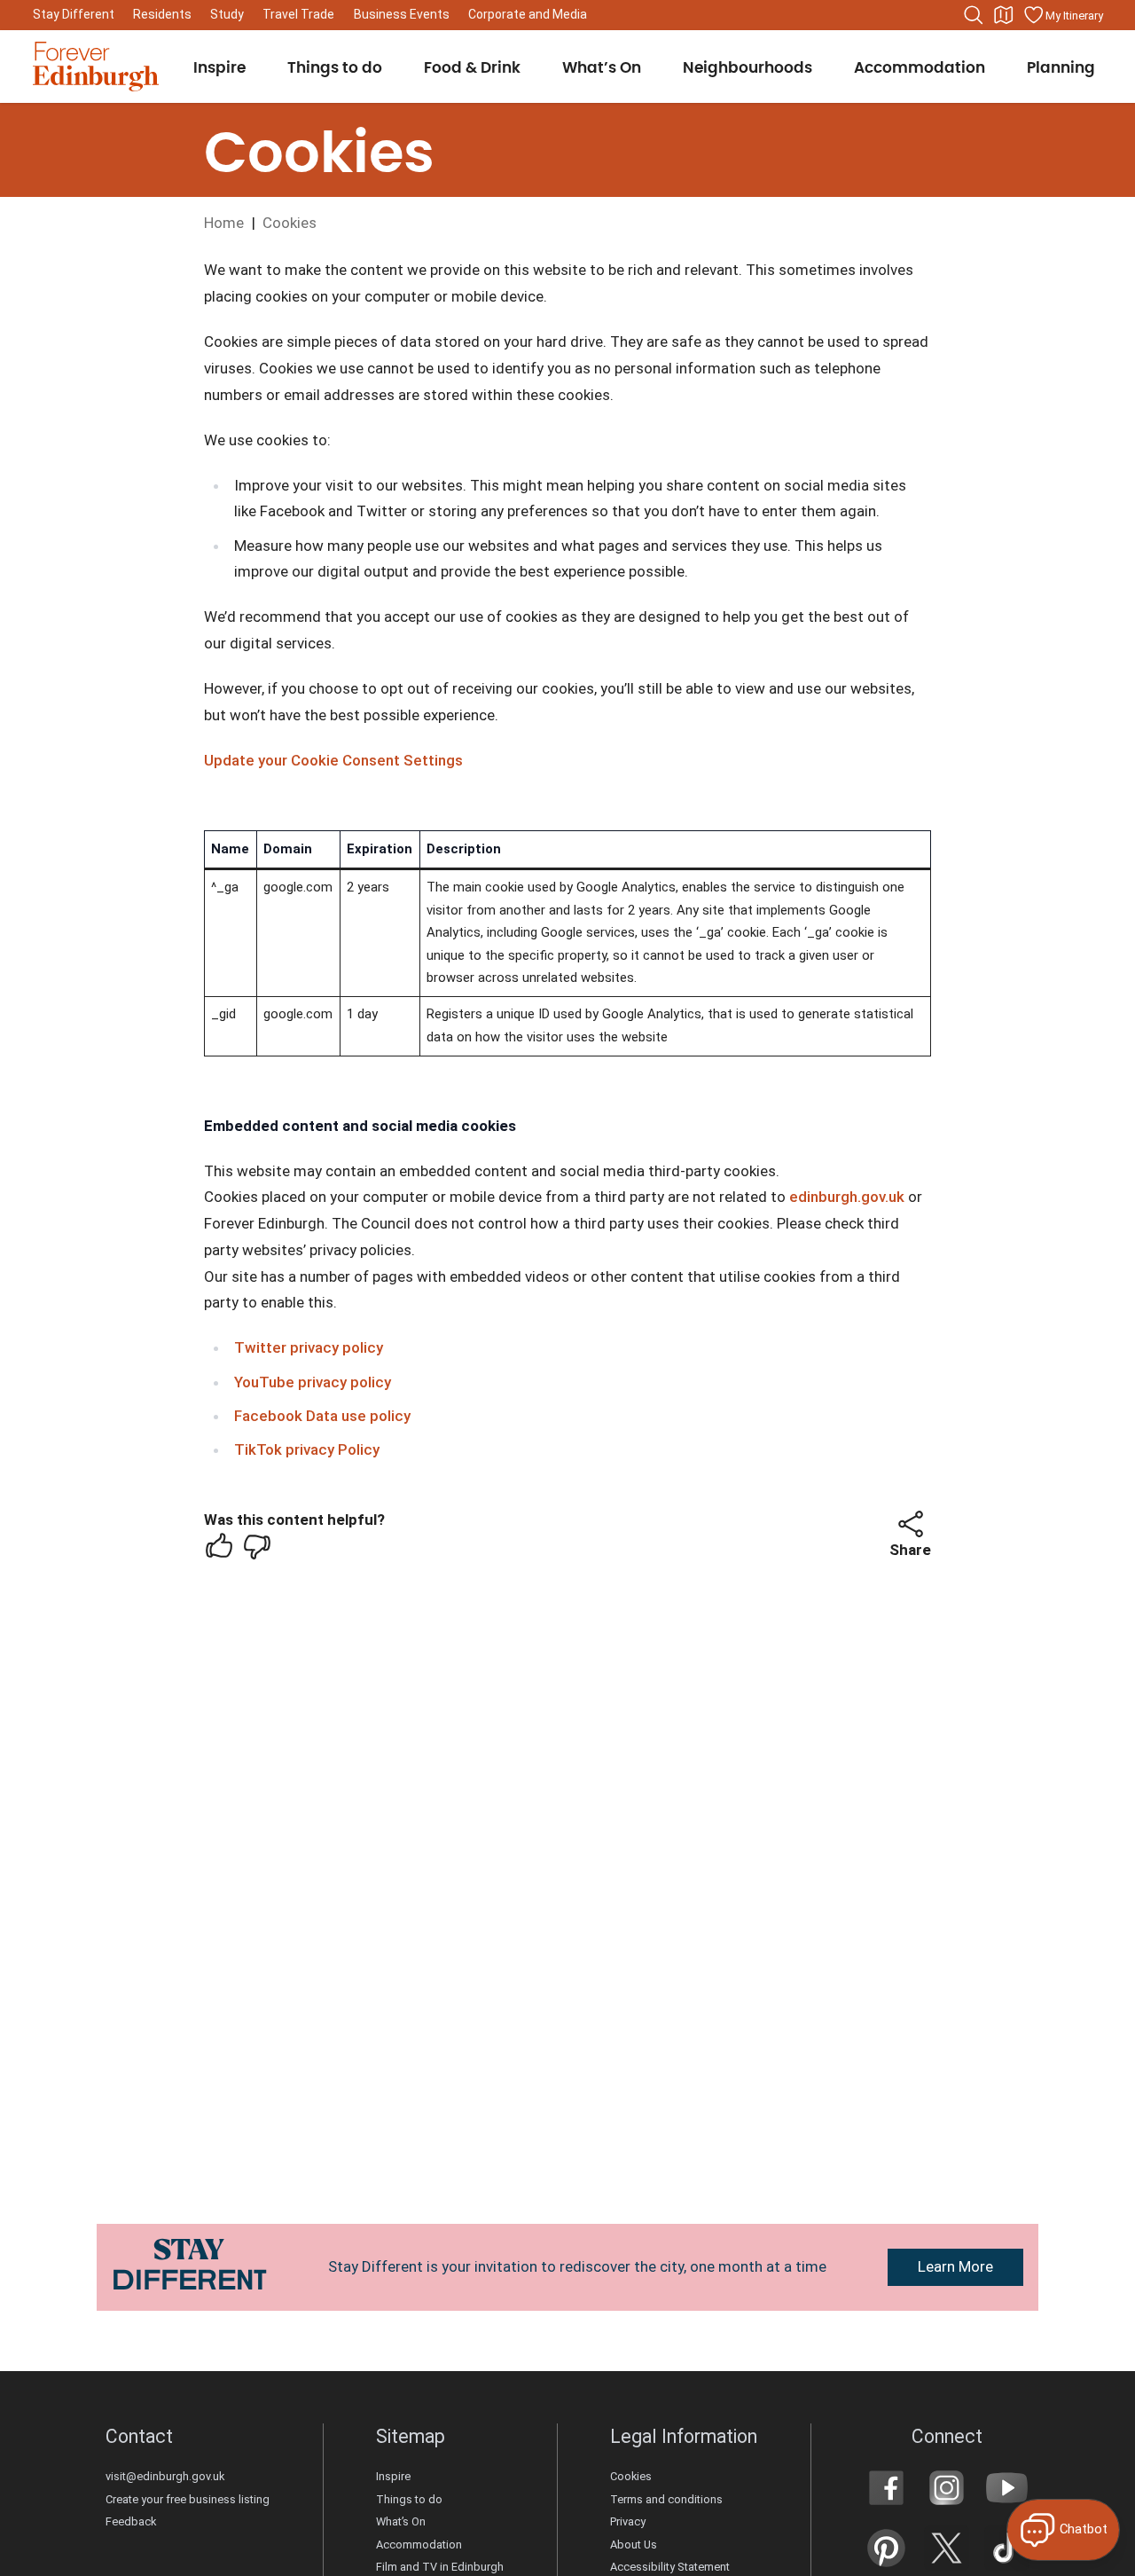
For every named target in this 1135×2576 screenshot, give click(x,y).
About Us (634, 2545)
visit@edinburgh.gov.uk (165, 2476)
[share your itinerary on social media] (911, 1524)
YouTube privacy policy (313, 1382)
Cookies (631, 2476)
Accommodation (419, 2545)
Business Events (402, 14)
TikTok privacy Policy (307, 1449)
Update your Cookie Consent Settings (333, 760)
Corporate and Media (528, 14)
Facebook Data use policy (322, 1416)
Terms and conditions (666, 2499)
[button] (911, 1524)
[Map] (1004, 15)
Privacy (628, 2521)
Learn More (955, 2266)
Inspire (393, 2476)
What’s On (401, 2521)
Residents (162, 14)
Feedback (131, 2521)
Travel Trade (298, 14)
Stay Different (74, 14)
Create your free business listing (188, 2499)
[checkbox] (219, 1546)
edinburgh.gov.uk (847, 1197)
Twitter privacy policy (309, 1347)
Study (227, 14)
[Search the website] (974, 15)
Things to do (409, 2499)
